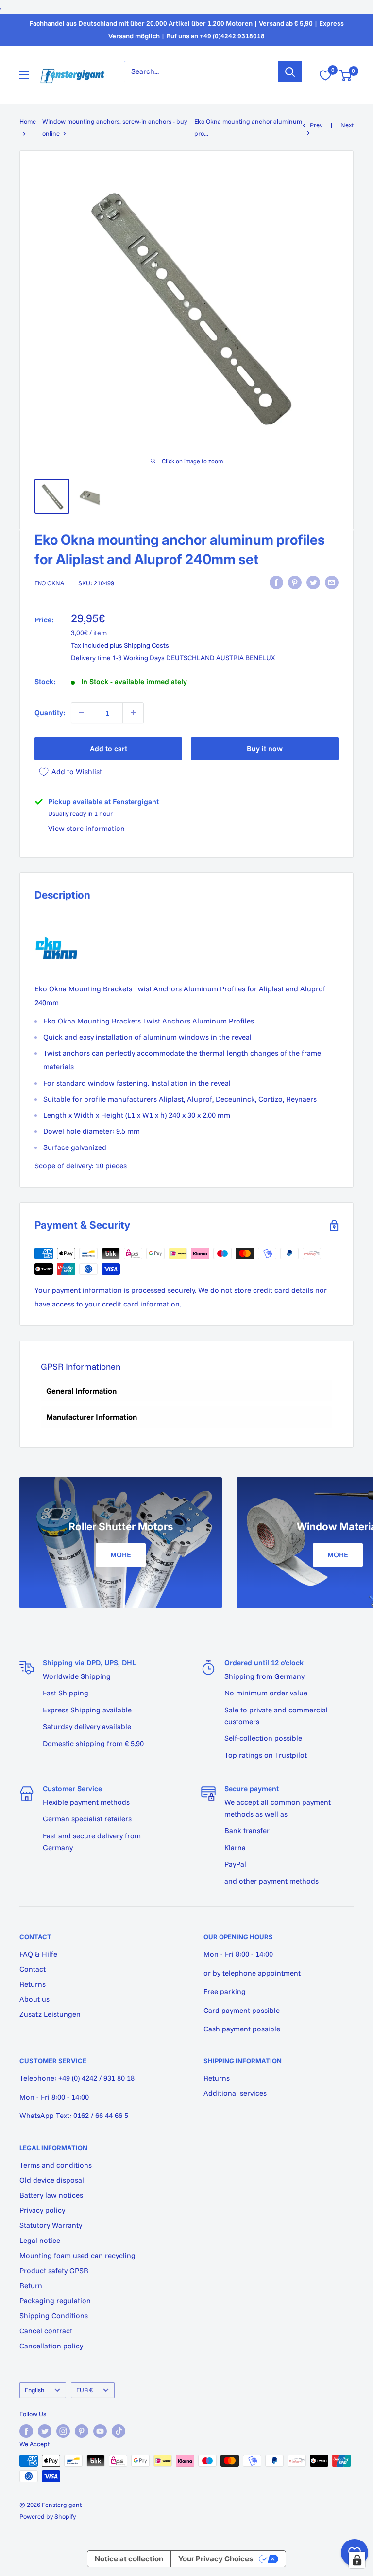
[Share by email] (332, 582)
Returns (33, 1984)
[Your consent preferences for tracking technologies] (357, 2560)
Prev (316, 125)
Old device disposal (52, 2180)
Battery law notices (51, 2195)
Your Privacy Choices (216, 2559)
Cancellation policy (51, 2346)
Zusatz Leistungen (50, 2014)
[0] (346, 75)
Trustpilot (291, 1755)
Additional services (235, 2093)
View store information (86, 828)
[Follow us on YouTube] (100, 2431)
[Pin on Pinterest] (295, 582)
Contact (33, 1969)
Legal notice (40, 2240)
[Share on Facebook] (276, 582)
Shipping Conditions (54, 2316)
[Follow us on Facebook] (26, 2431)
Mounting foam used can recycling (77, 2255)
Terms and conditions (56, 2165)
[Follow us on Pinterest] (82, 2431)
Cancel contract (46, 2331)
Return (31, 2285)
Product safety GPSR (54, 2270)
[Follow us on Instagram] (63, 2431)
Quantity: (50, 713)
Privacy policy (42, 2210)
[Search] (290, 71)
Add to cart (109, 749)
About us (34, 1999)
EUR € (85, 2390)
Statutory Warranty (51, 2225)
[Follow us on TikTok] (119, 2431)
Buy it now (265, 749)
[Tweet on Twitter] (313, 582)
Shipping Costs (146, 645)
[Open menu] (24, 75)
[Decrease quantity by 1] (82, 713)
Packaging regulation (55, 2301)
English (34, 2390)
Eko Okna (49, 583)
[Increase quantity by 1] (133, 713)
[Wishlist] (325, 75)
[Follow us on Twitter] (45, 2431)
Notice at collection (129, 2559)
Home (28, 121)
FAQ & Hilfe (38, 1954)
